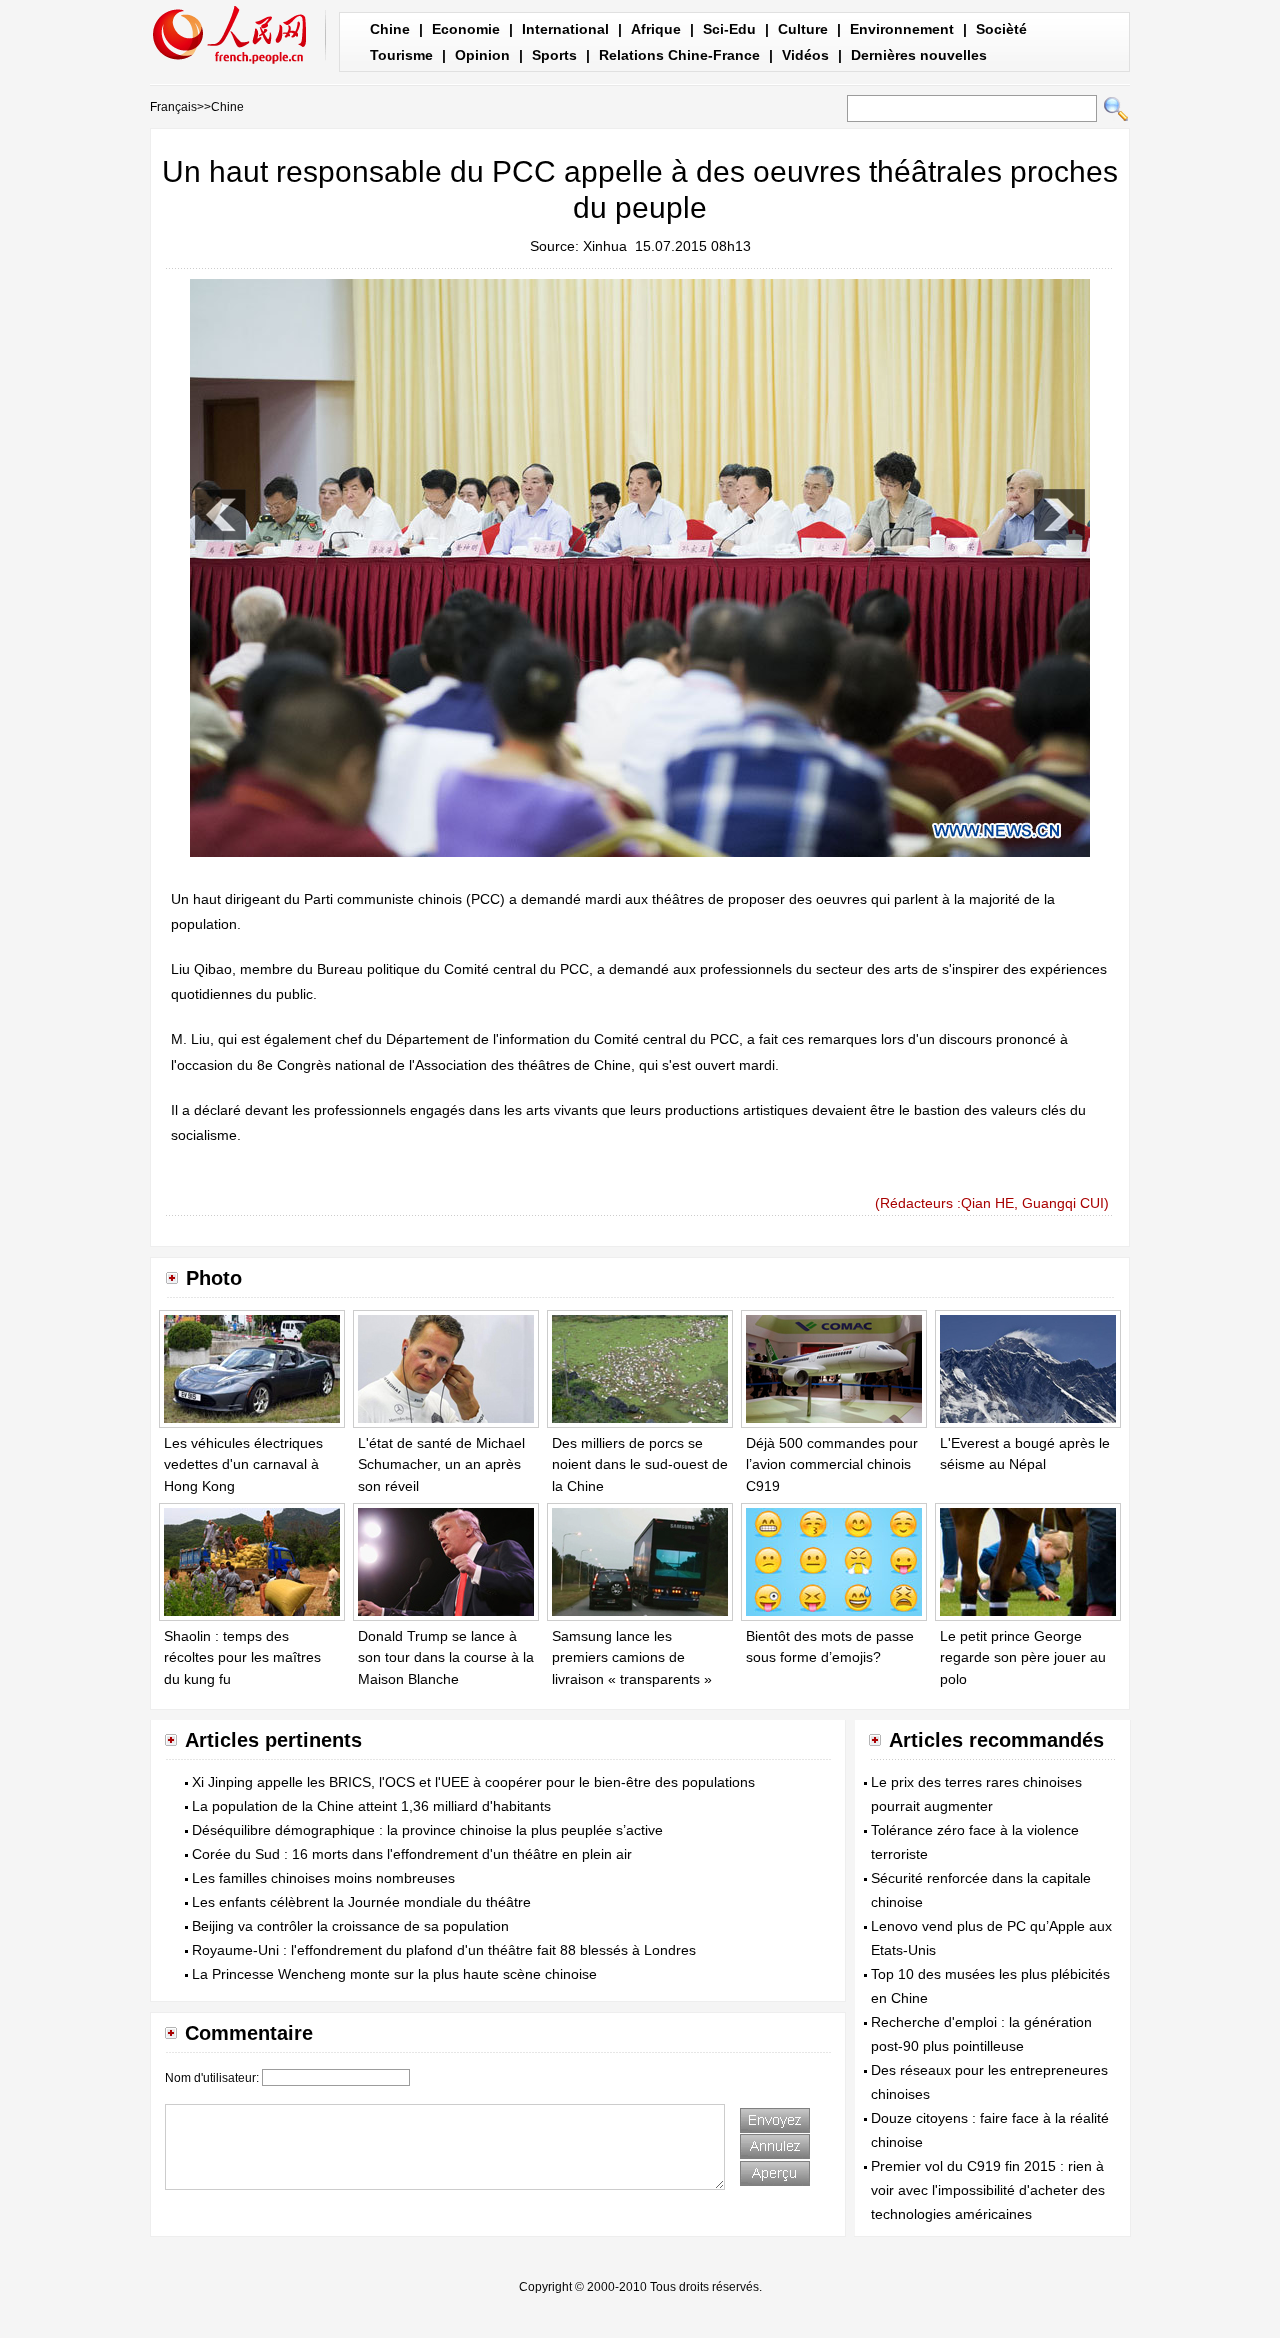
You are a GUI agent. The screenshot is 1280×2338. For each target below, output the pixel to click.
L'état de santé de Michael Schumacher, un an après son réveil (441, 1464)
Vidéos (805, 55)
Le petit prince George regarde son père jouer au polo (1023, 1657)
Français (173, 107)
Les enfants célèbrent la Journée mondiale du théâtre (361, 1902)
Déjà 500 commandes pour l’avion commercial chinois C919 (832, 1464)
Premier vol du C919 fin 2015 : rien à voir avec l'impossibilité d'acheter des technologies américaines (988, 2190)
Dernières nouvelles (919, 55)
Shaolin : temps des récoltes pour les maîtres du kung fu (242, 1657)
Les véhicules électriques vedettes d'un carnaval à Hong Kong (243, 1464)
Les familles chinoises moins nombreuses (323, 1878)
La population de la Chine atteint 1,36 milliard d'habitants (371, 1806)
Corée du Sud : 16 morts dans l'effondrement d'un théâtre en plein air (412, 1854)
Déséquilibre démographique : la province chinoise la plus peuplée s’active (427, 1830)
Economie (466, 29)
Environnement (902, 29)
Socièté (1001, 29)
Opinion (482, 55)
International (565, 29)
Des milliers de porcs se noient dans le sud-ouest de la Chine (640, 1464)
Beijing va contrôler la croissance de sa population (350, 1926)
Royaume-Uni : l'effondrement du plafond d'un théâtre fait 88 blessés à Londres (444, 1950)
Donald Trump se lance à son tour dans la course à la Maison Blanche (446, 1657)
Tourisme (401, 55)
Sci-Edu (729, 29)
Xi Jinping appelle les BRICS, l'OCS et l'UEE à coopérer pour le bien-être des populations (473, 1782)
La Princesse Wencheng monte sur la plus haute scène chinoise (394, 1974)
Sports (554, 55)
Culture (803, 29)
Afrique (656, 29)
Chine (390, 29)
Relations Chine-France (679, 55)
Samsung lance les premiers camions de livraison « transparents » (632, 1657)
